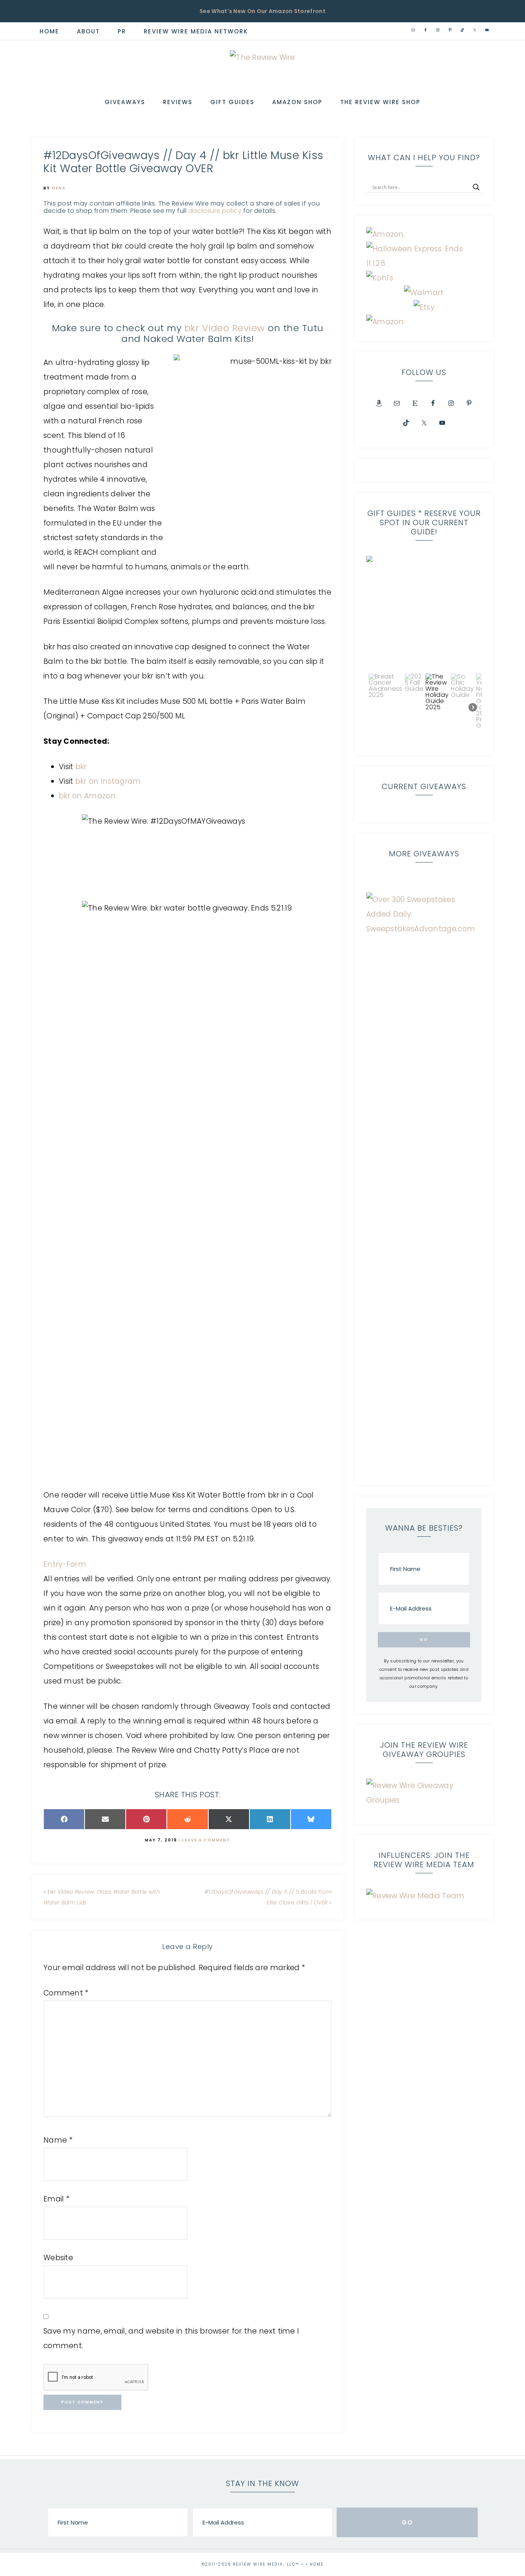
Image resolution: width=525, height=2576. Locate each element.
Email (56, 2199)
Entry (53, 1564)
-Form (75, 1564)
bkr (81, 767)
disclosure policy (215, 211)
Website (58, 2258)
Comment (66, 1993)
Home (317, 2564)
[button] (424, 614)
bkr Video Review (225, 328)
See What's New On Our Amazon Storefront (262, 11)
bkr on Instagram (108, 781)
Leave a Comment (206, 1840)
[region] (424, 650)
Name (58, 2140)
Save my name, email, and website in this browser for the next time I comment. (171, 2338)
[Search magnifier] (476, 187)
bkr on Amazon (87, 796)
